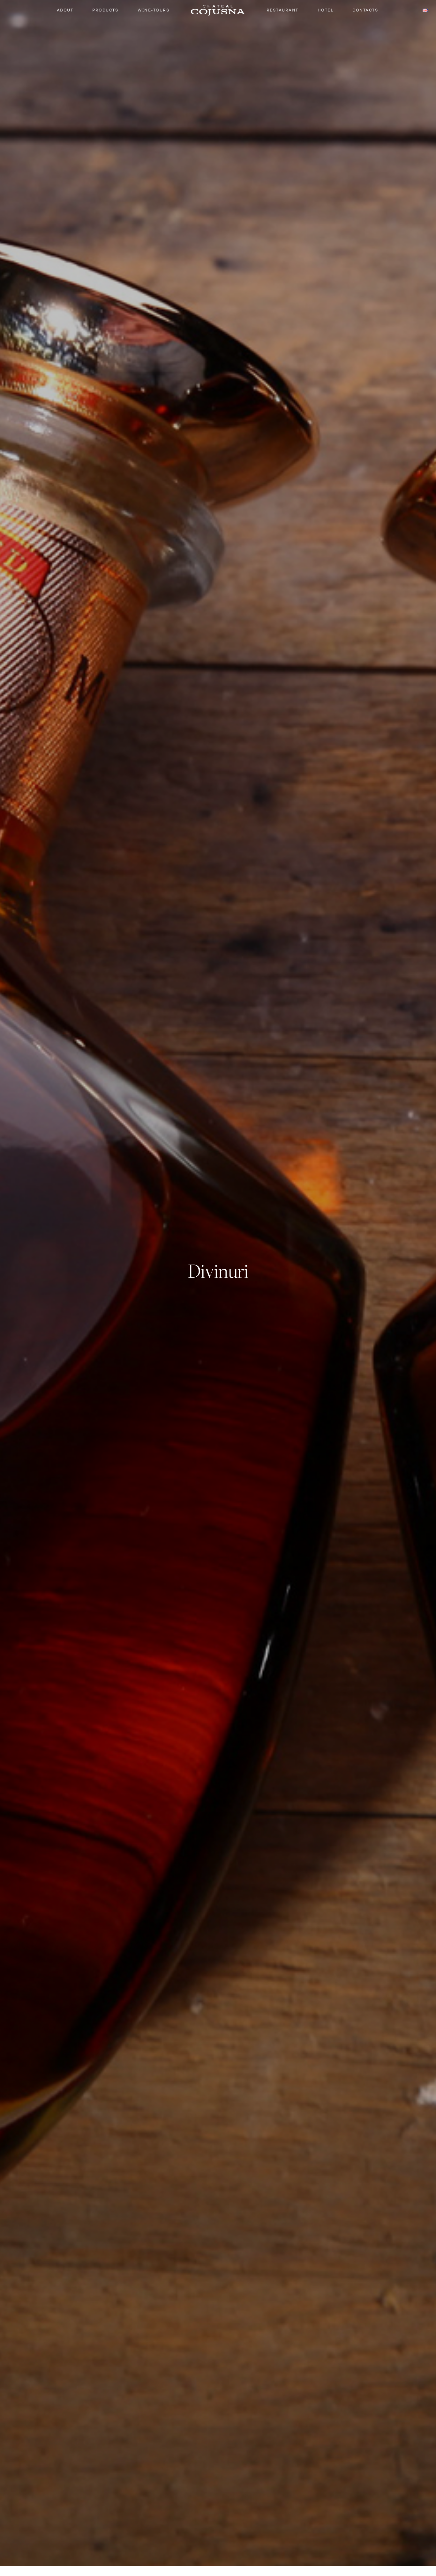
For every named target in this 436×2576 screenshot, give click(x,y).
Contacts (365, 10)
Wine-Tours (154, 10)
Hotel (326, 10)
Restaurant (282, 10)
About (65, 10)
